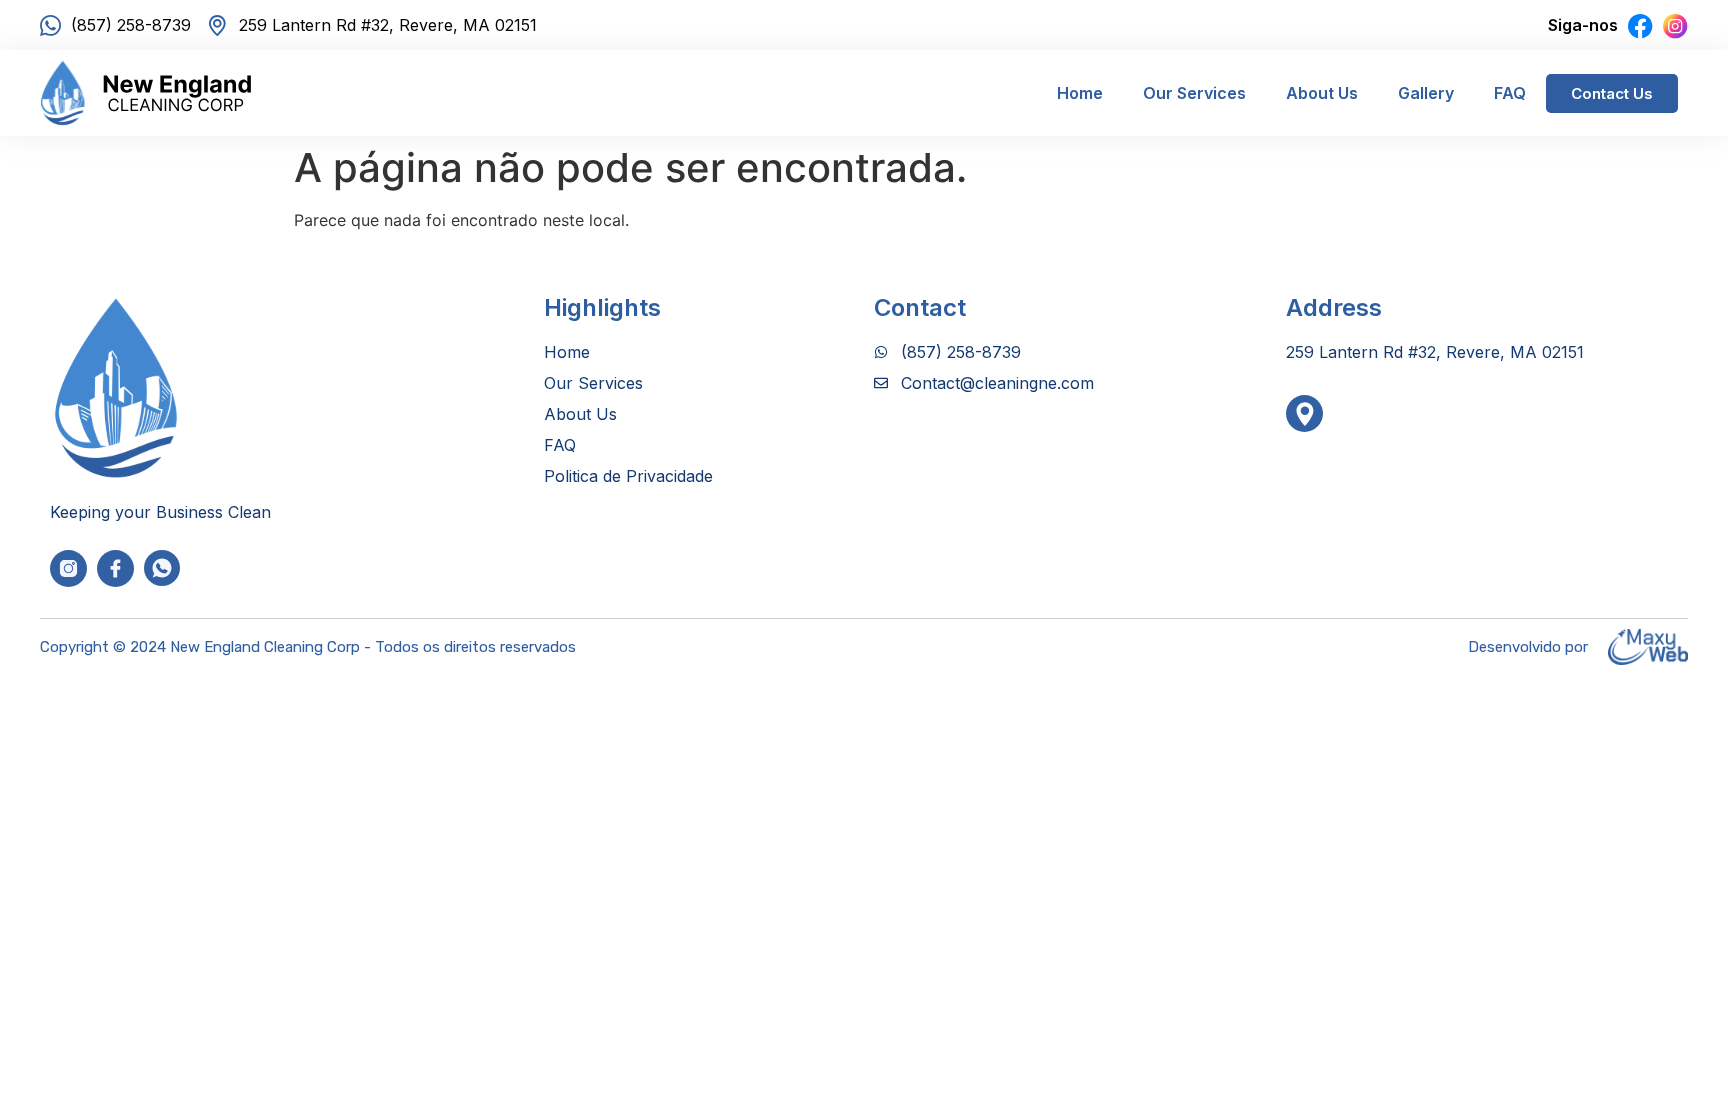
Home (1080, 93)
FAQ (1510, 93)
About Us (1322, 93)
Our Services (1194, 93)
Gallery (1426, 93)
